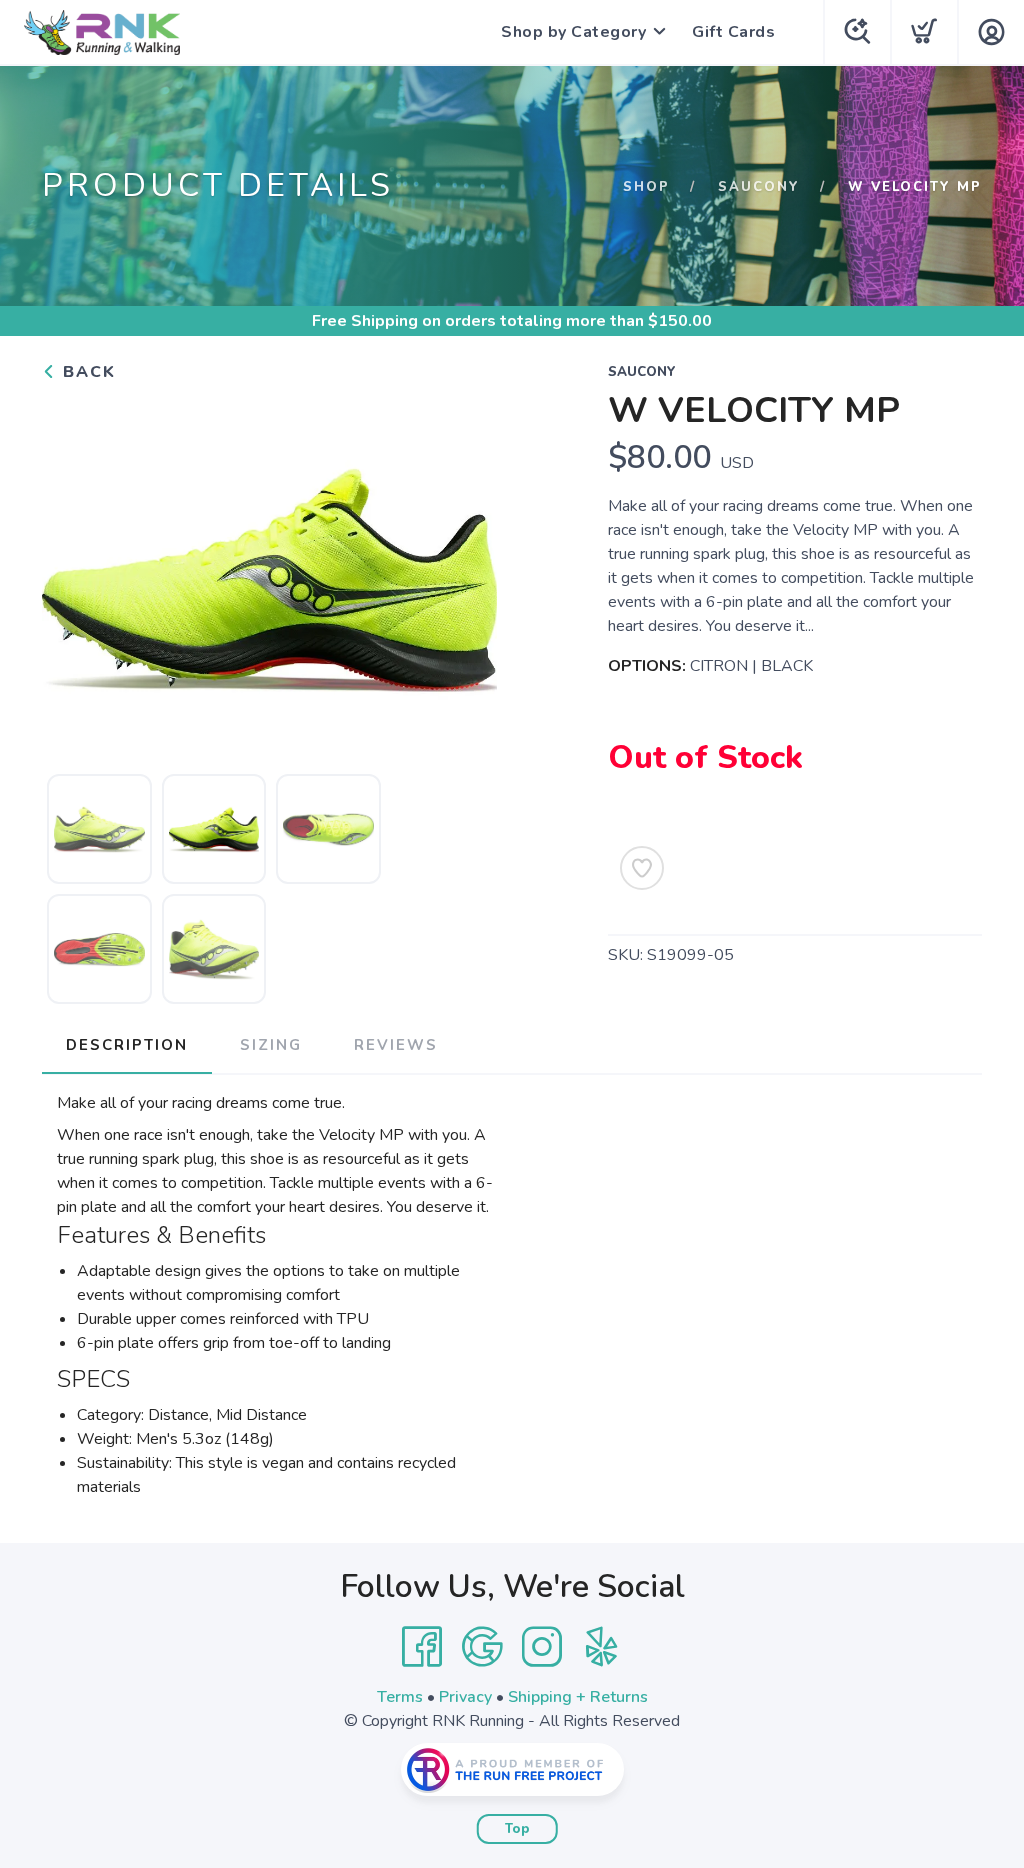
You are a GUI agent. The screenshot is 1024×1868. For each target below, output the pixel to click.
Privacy (465, 1697)
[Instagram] (542, 1647)
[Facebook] (422, 1647)
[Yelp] (602, 1647)
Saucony (759, 187)
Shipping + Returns (578, 1697)
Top (517, 1829)
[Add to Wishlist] (642, 868)
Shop (646, 187)
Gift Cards (733, 32)
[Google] (482, 1647)
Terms (400, 1697)
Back (86, 372)
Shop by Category (573, 32)
